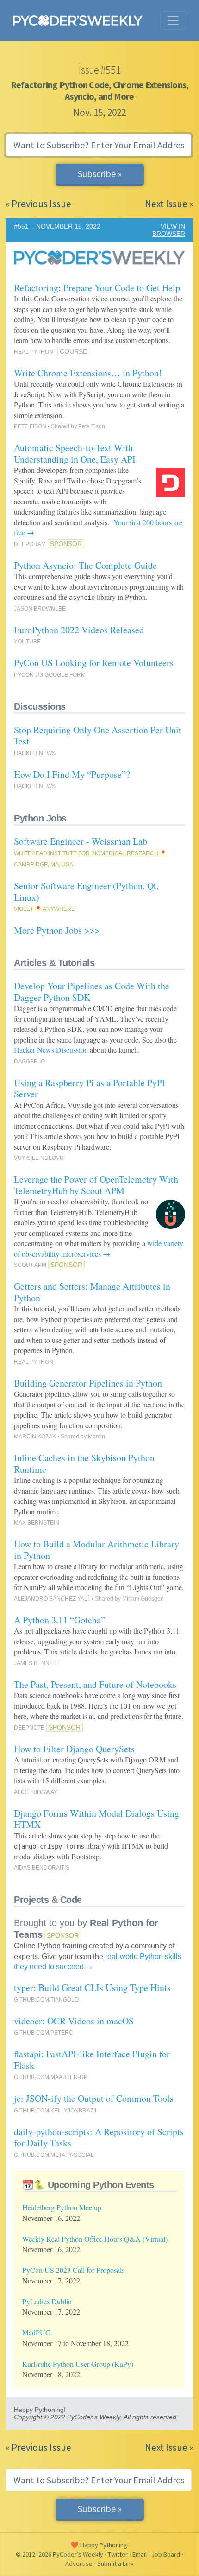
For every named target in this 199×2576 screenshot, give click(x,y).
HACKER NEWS (35, 753)
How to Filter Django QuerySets (74, 1749)
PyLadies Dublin (47, 2301)
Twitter (118, 2554)
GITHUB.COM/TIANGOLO (46, 2000)
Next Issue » (169, 204)
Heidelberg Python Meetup (62, 2207)
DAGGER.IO (29, 1062)
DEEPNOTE (29, 1728)
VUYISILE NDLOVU (39, 1158)
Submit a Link (115, 2563)
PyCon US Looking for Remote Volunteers (94, 663)
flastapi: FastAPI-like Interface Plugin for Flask (92, 2060)
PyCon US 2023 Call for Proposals (73, 2270)
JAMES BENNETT (37, 1663)
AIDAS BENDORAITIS (42, 1868)
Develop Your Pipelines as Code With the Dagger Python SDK (92, 992)
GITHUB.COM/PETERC (44, 2033)
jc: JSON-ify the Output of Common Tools (94, 2098)
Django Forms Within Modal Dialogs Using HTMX (96, 1819)
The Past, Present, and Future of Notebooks (95, 1684)
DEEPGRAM (30, 544)
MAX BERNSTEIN (37, 1523)
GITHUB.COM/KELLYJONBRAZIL (56, 2111)
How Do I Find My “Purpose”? (72, 774)
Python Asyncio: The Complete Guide (85, 565)
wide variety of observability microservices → (99, 1248)
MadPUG (37, 2332)
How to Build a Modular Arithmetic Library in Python (96, 1550)
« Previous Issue (38, 204)
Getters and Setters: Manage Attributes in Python (92, 1292)
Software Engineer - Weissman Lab (81, 841)
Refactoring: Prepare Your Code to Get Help (97, 288)
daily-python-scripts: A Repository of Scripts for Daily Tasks (99, 2137)
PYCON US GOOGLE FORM (50, 675)
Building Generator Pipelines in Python (88, 1383)
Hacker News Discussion (51, 1050)
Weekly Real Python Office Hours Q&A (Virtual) (95, 2239)
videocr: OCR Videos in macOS (74, 2021)
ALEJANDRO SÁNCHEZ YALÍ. (52, 1599)
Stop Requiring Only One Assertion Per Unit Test (98, 736)
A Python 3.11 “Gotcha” (59, 1620)
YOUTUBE (27, 642)
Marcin (96, 1437)
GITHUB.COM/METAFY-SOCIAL (54, 2155)
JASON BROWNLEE (40, 609)
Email (140, 2554)
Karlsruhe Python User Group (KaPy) (78, 2364)
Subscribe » (100, 174)
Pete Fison (92, 426)
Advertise (79, 2563)
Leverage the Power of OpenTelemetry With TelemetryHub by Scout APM (96, 1185)
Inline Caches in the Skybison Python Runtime (84, 1463)
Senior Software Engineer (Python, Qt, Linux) (86, 891)
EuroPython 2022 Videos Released (79, 630)
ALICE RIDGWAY (36, 1792)
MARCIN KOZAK (35, 1437)
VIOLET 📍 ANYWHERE (44, 909)
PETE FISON (30, 426)
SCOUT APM (30, 1265)
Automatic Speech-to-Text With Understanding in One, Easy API (75, 453)
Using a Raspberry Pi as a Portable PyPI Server (90, 1088)
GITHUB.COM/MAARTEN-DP (51, 2077)
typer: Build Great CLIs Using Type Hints (92, 1988)
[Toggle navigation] (173, 20)
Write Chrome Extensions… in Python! (88, 373)
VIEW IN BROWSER (169, 230)
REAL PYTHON (34, 352)
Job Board (166, 2554)
